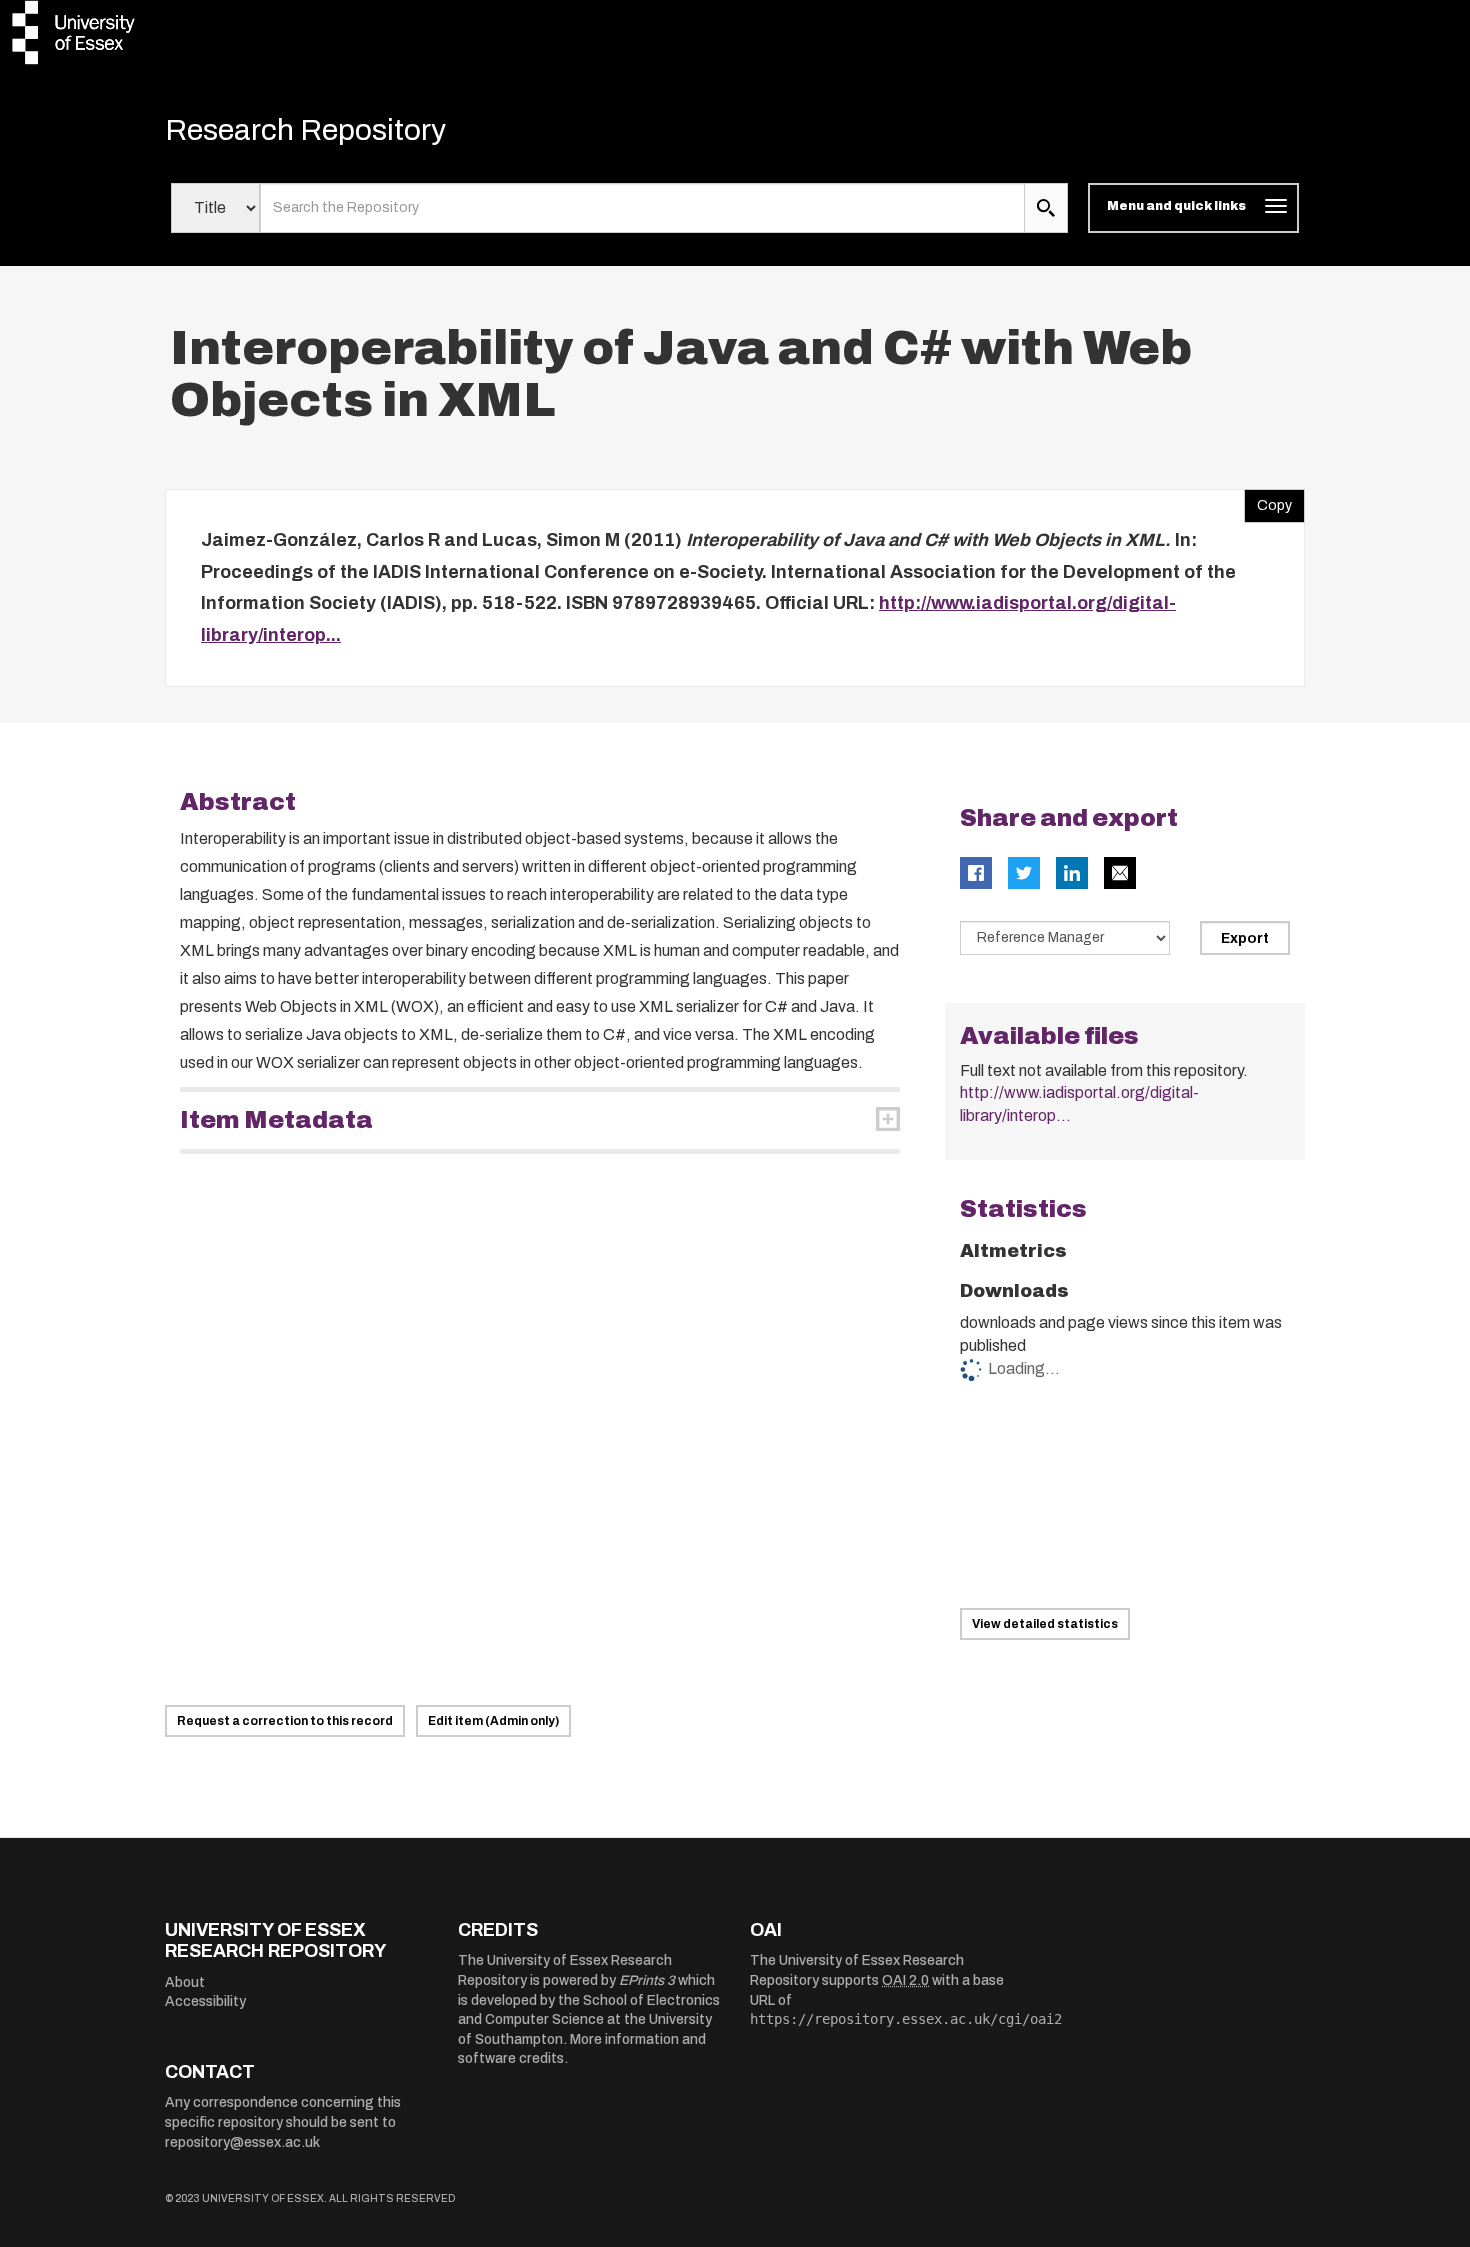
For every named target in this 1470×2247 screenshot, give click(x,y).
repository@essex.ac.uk (242, 2142)
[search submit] (1046, 208)
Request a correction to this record (285, 1721)
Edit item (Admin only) (493, 1721)
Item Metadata (276, 1120)
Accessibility (205, 2001)
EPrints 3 (647, 1980)
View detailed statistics (1045, 1624)
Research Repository (305, 130)
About (185, 1982)
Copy (1268, 501)
